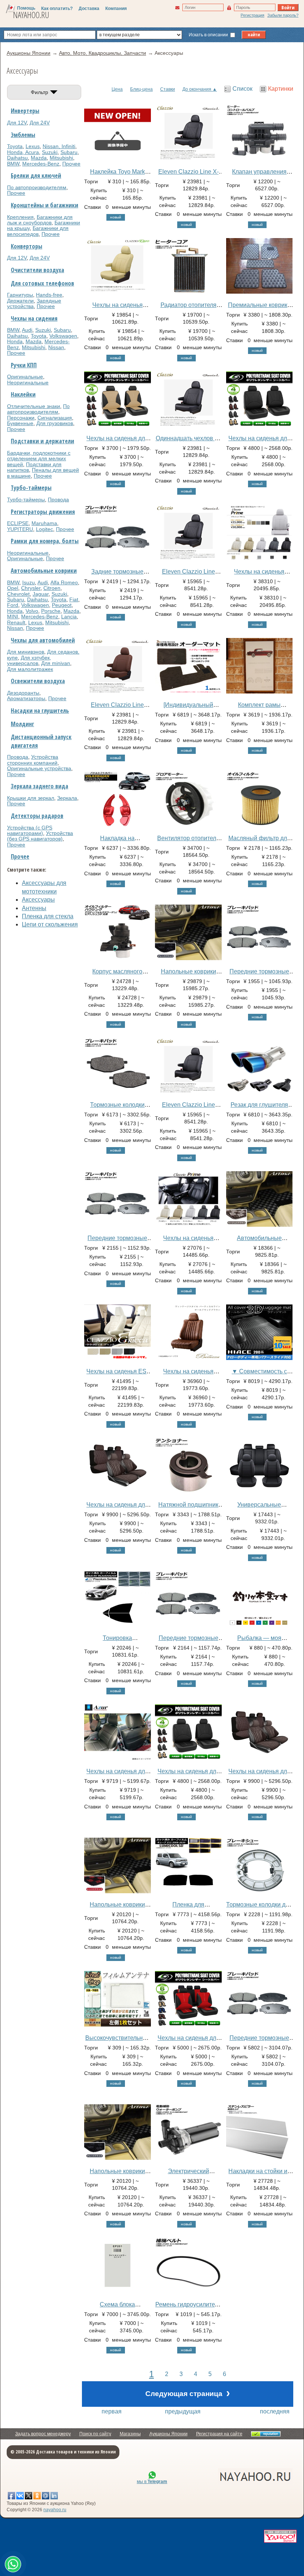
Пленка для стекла (48, 916)
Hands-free (49, 295)
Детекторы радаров (37, 816)
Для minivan (56, 663)
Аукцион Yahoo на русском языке (214, 2476)
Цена (117, 89)
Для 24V (40, 123)
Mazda (39, 158)
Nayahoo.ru (31, 15)
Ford (13, 605)
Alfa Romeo (64, 582)
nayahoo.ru (55, 2510)
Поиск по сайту (95, 2434)
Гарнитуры (20, 295)
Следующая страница (188, 2393)
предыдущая (183, 2411)
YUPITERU (20, 529)
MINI (13, 617)
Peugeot (62, 605)
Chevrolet (18, 594)
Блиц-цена (141, 89)
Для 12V (17, 123)
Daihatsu (17, 158)
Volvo (32, 611)
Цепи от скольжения (50, 924)
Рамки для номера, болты (45, 541)
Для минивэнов (26, 652)
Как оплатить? (57, 9)
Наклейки (23, 394)
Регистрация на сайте (219, 2434)
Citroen (52, 588)
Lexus (33, 146)
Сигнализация (55, 418)
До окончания (197, 89)
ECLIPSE (18, 523)
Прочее (71, 164)
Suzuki (50, 152)
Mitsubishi (61, 158)
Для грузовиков (55, 423)
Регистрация (252, 15)
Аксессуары (38, 900)
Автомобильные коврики (44, 571)
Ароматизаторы (26, 698)
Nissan (56, 347)
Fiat (74, 599)
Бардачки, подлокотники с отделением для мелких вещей (39, 459)
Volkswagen (63, 336)
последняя (275, 2411)
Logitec (44, 529)
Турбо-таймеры (31, 488)
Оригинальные (25, 377)
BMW (13, 164)
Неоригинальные (28, 382)
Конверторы (27, 246)
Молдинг (22, 724)
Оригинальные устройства (39, 768)
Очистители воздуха (37, 270)
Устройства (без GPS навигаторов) (40, 836)
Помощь (26, 8)
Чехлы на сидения (34, 318)
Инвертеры (25, 111)
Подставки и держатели (42, 441)
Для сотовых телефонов (42, 283)
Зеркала (67, 798)
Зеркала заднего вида (39, 786)
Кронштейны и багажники (44, 205)
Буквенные (20, 423)
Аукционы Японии (168, 2434)
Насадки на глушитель (40, 711)
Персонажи (21, 418)
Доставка (89, 9)
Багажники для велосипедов (38, 231)
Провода (58, 500)
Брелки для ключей (36, 176)
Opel (13, 588)
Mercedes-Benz (41, 164)
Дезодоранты (23, 693)
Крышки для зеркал (31, 798)
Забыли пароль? (283, 15)
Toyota (15, 146)
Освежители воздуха (38, 681)
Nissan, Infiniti (59, 146)
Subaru (69, 152)
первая (112, 2411)
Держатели (20, 301)
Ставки (168, 89)
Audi (27, 330)
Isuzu (29, 582)
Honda (15, 341)
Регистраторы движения (43, 512)
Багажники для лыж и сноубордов (40, 220)
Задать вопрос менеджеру (43, 2434)
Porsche (51, 611)
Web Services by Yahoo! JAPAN (280, 2536)
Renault (16, 622)
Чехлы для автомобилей (43, 640)
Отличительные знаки (34, 406)
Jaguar (41, 594)
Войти (288, 7)
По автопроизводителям (37, 187)
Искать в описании (209, 35)
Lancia (69, 617)
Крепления (20, 217)
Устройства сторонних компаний (33, 760)
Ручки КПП (24, 365)
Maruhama (44, 523)
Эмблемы (23, 135)
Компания (116, 9)
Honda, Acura (23, 152)
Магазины (130, 2434)
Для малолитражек (30, 669)
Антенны (34, 908)
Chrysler (31, 588)
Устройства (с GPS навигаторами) (30, 830)
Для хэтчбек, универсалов (29, 660)
